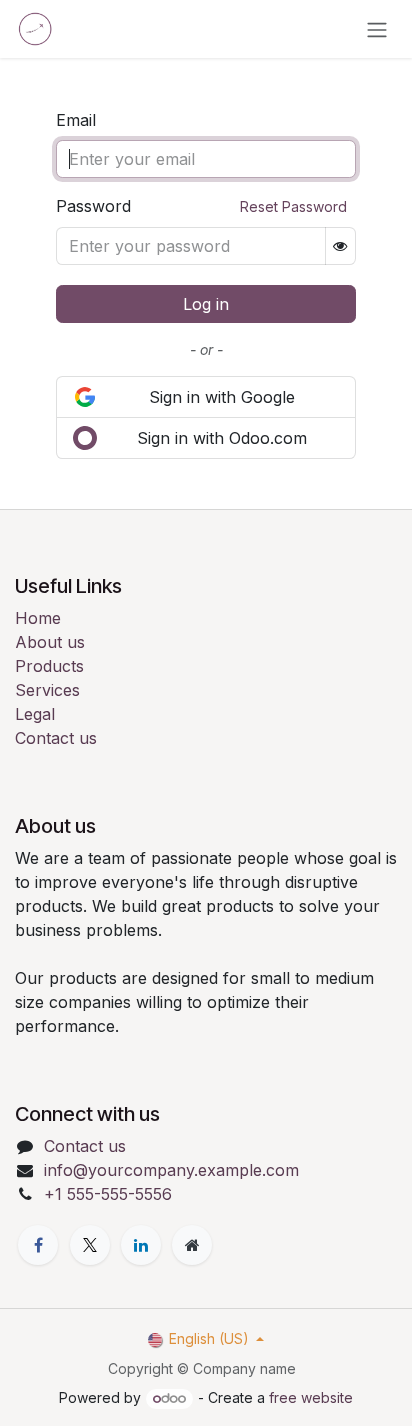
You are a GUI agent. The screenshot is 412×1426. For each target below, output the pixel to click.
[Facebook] (38, 1245)
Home (38, 618)
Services (47, 690)
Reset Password (293, 206)
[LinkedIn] (141, 1245)
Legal (35, 714)
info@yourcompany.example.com (171, 1170)
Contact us (56, 738)
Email (76, 120)
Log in (206, 304)
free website (311, 1397)
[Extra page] (192, 1245)
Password (201, 206)
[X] (90, 1245)
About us (50, 642)
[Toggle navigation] (377, 29)
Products (49, 666)
